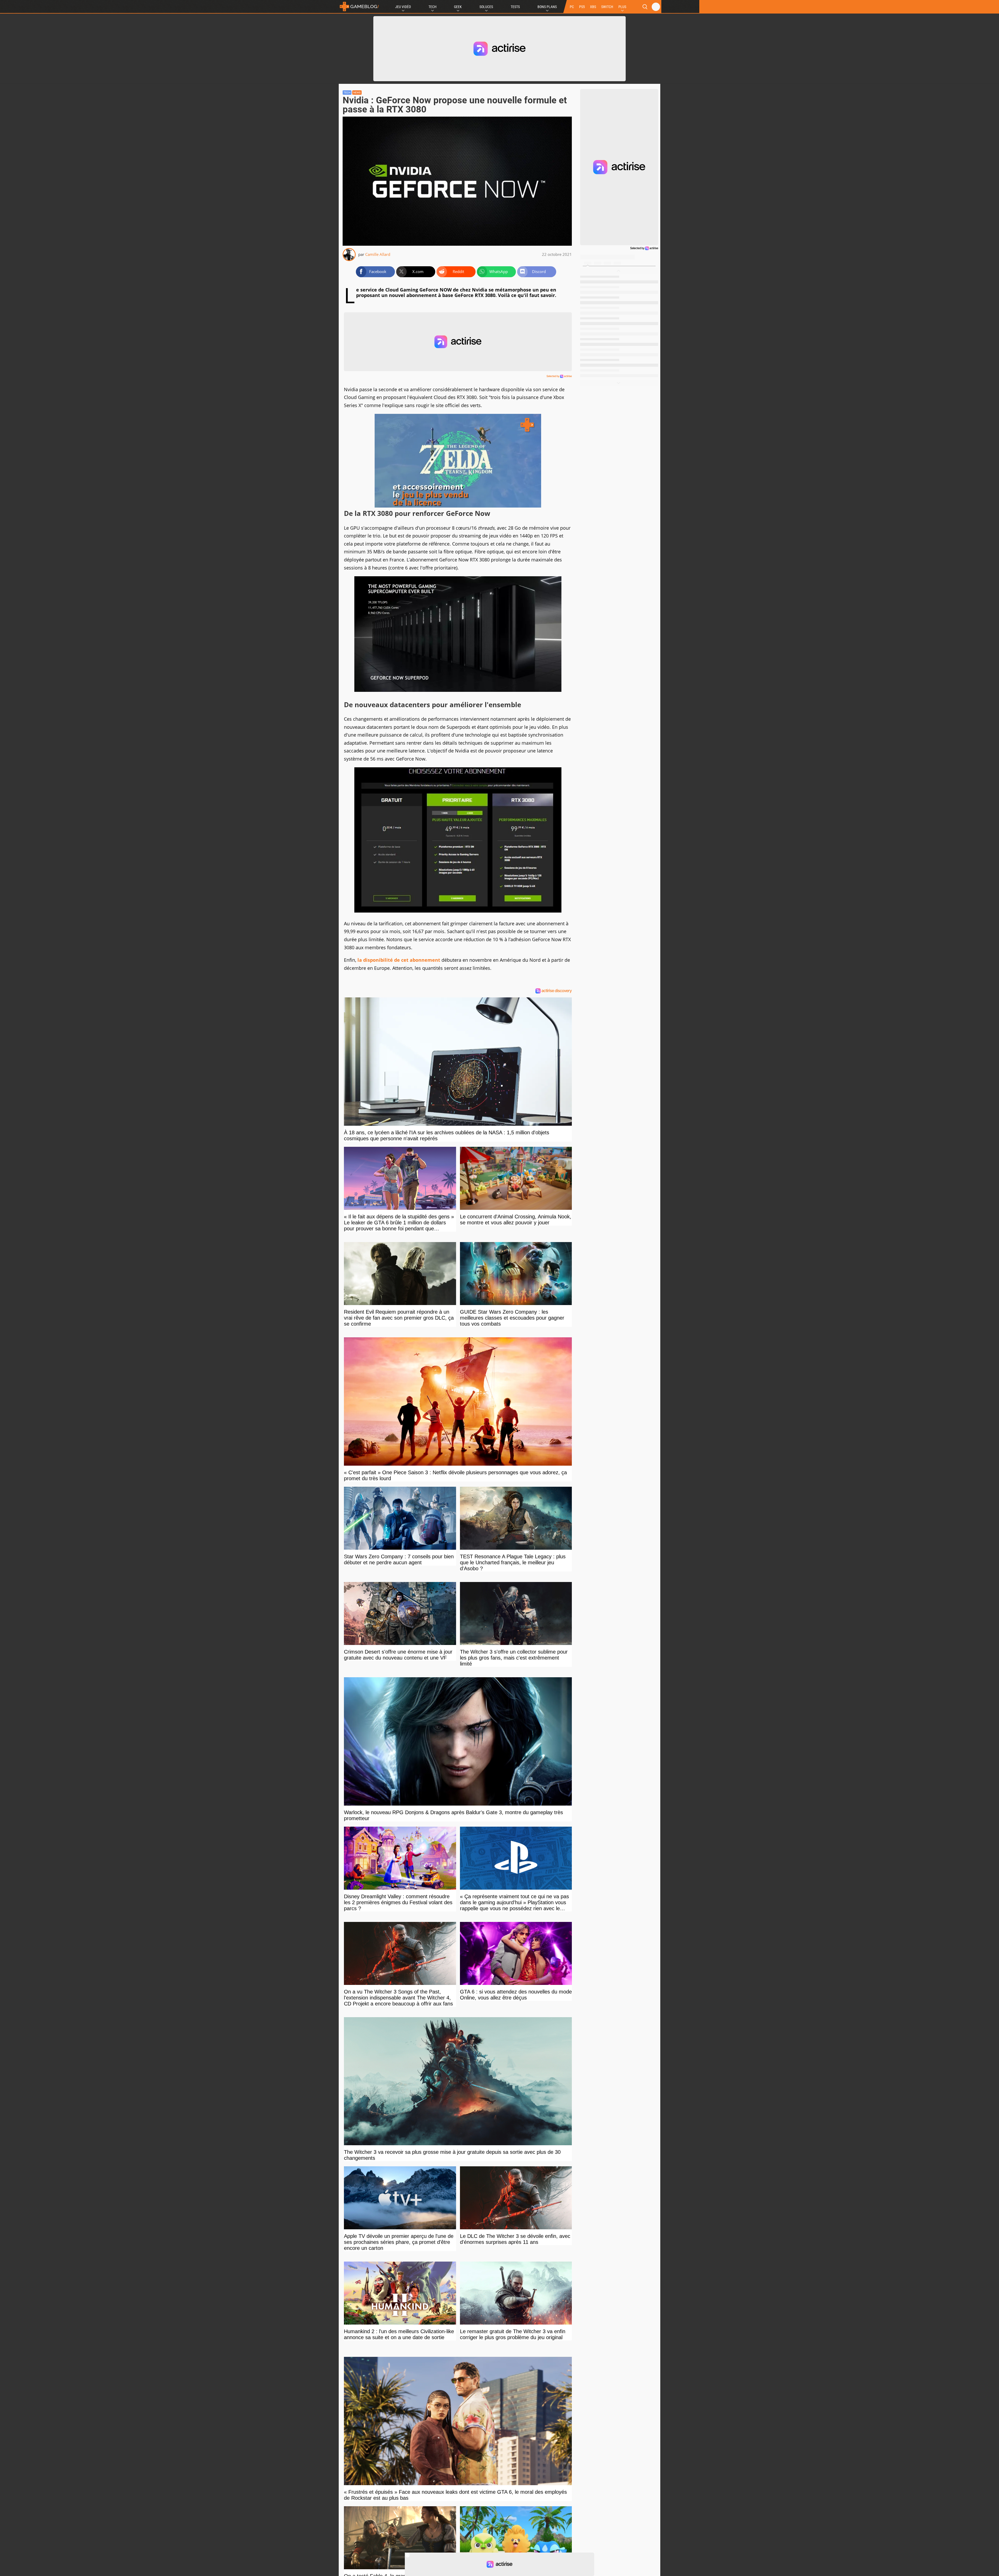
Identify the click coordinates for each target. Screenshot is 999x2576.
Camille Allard (378, 254)
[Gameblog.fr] (359, 7)
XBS (593, 7)
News (357, 93)
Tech (433, 7)
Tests (515, 7)
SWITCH (607, 7)
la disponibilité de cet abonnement (399, 960)
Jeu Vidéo (403, 7)
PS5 (582, 7)
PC (572, 7)
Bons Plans (547, 7)
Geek (458, 7)
